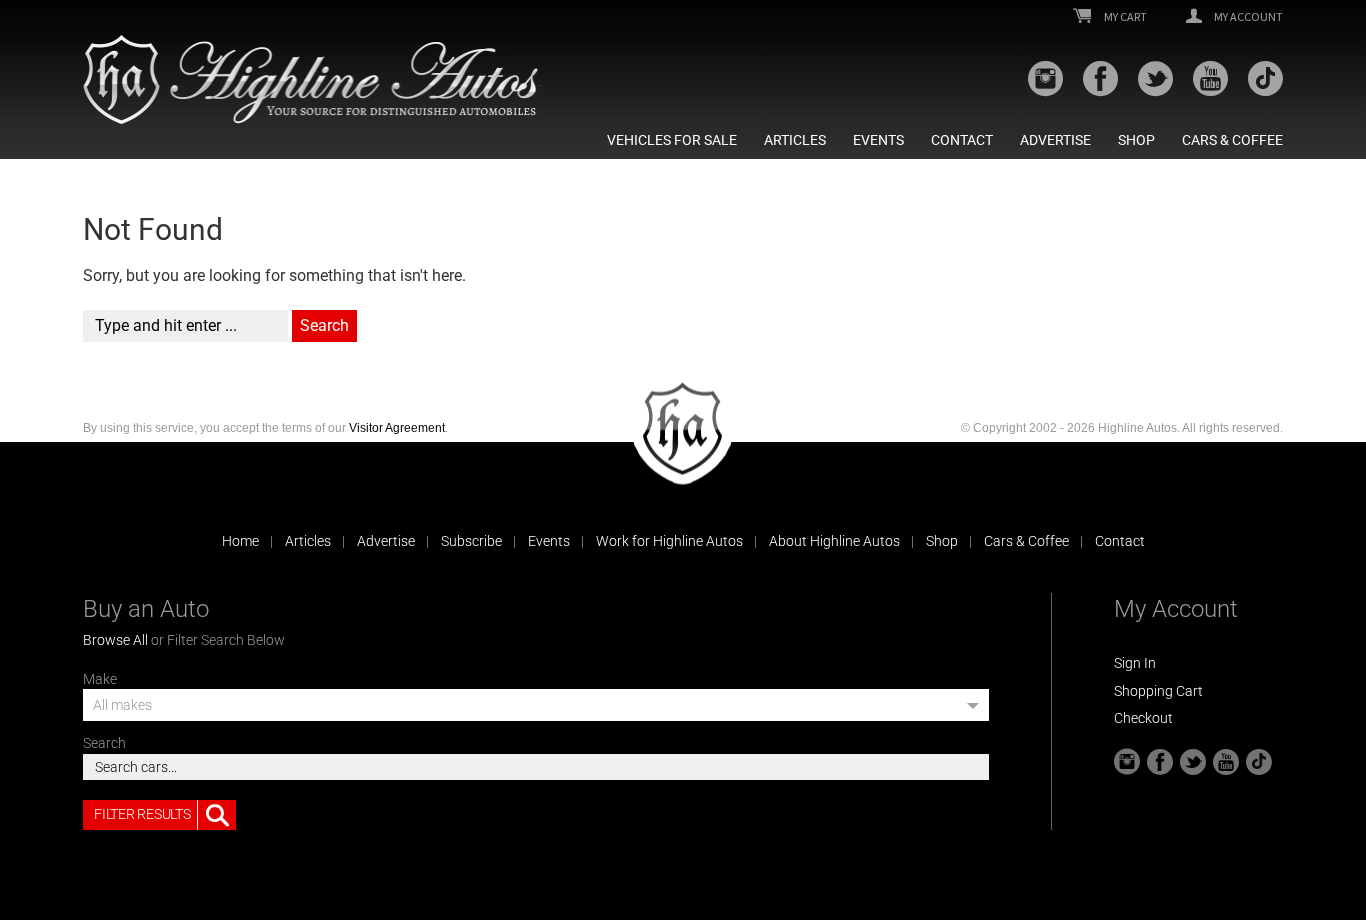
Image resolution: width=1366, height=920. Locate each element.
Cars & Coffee (1232, 140)
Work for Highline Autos (669, 541)
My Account (1247, 17)
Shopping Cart (1158, 691)
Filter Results (142, 814)
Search (104, 743)
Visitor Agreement (397, 428)
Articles (795, 140)
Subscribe (471, 541)
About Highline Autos (834, 541)
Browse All (115, 640)
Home (240, 541)
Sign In (1135, 663)
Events (878, 140)
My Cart (1124, 17)
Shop (1136, 140)
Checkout (1143, 718)
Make (100, 679)
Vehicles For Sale (672, 140)
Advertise (1055, 140)
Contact (962, 140)
